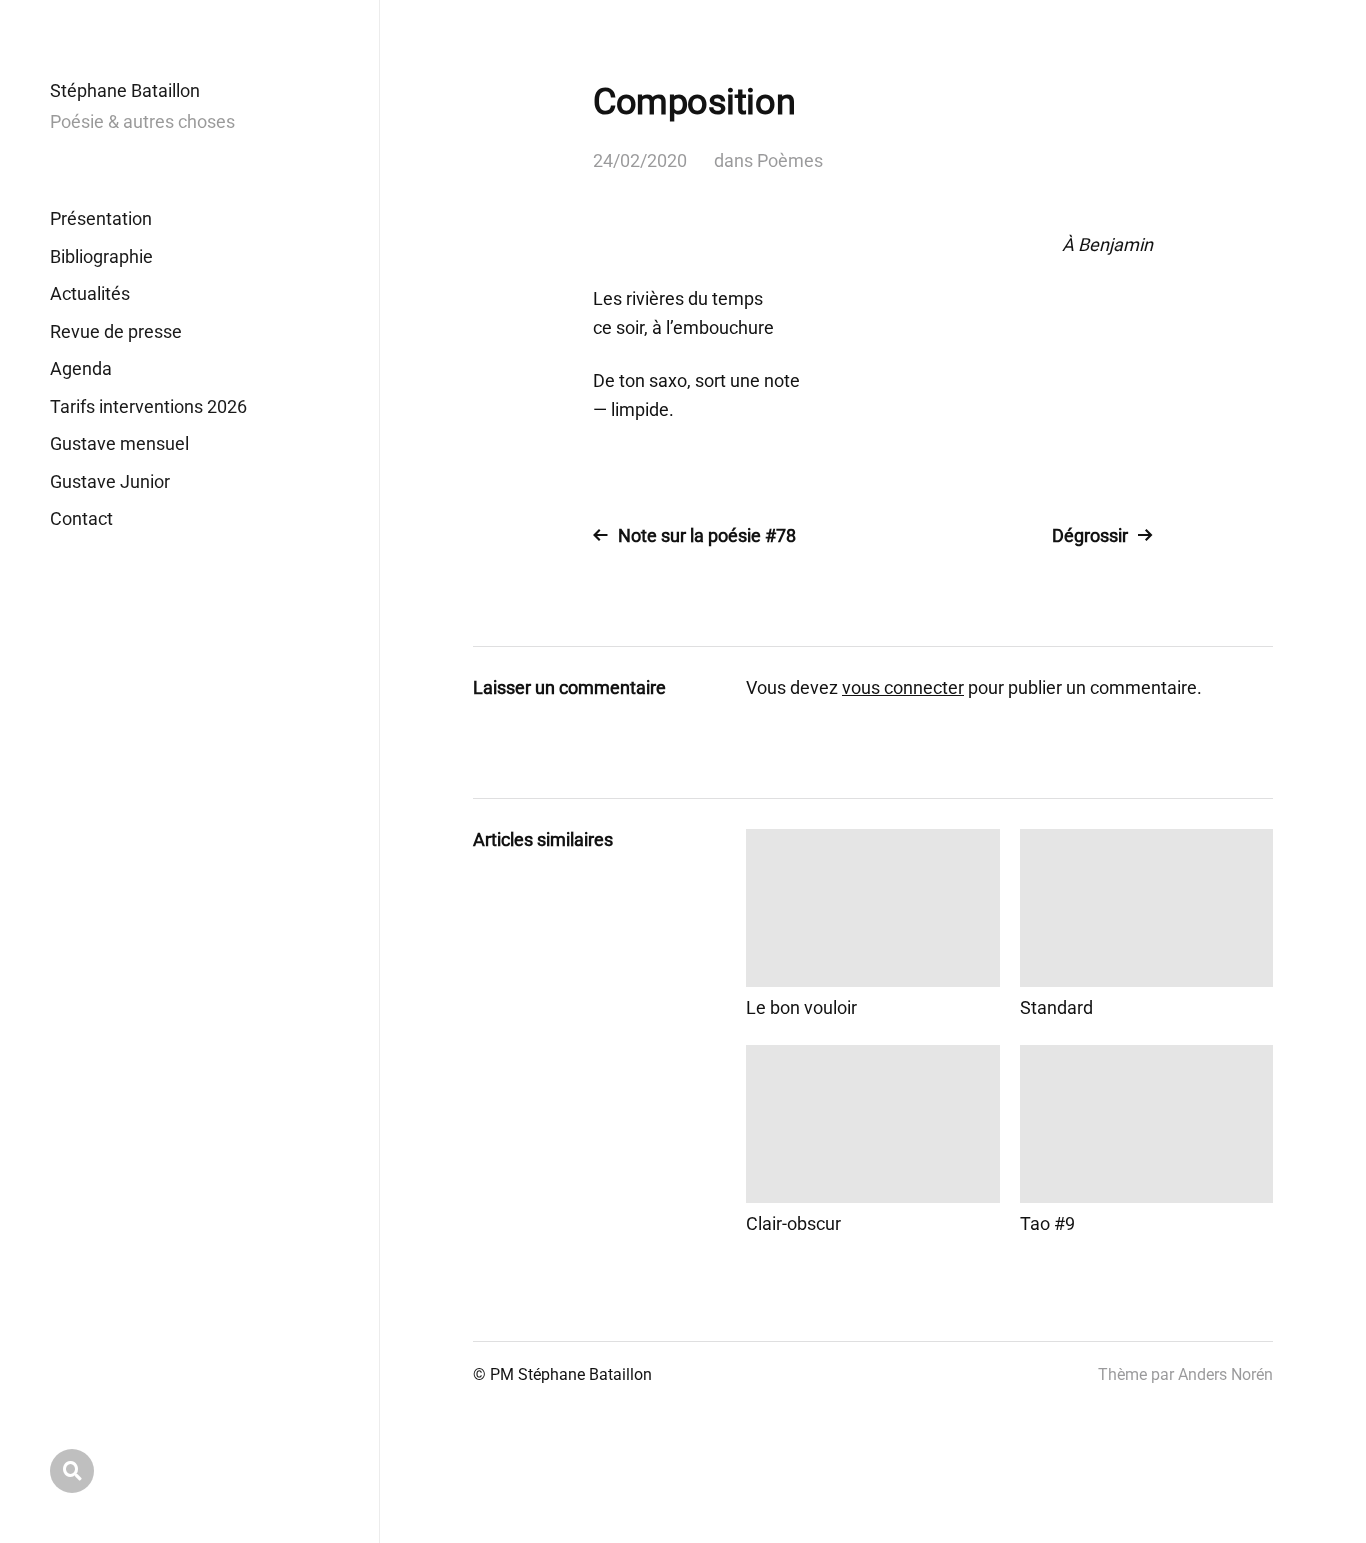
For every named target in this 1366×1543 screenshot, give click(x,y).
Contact (81, 518)
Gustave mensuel (119, 443)
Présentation (101, 218)
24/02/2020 (640, 160)
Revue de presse (116, 331)
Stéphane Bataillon (125, 90)
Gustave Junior (110, 481)
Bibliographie (101, 256)
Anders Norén (1225, 1374)
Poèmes (790, 160)
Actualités (90, 293)
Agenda (81, 368)
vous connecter (903, 687)
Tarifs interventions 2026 (148, 406)
